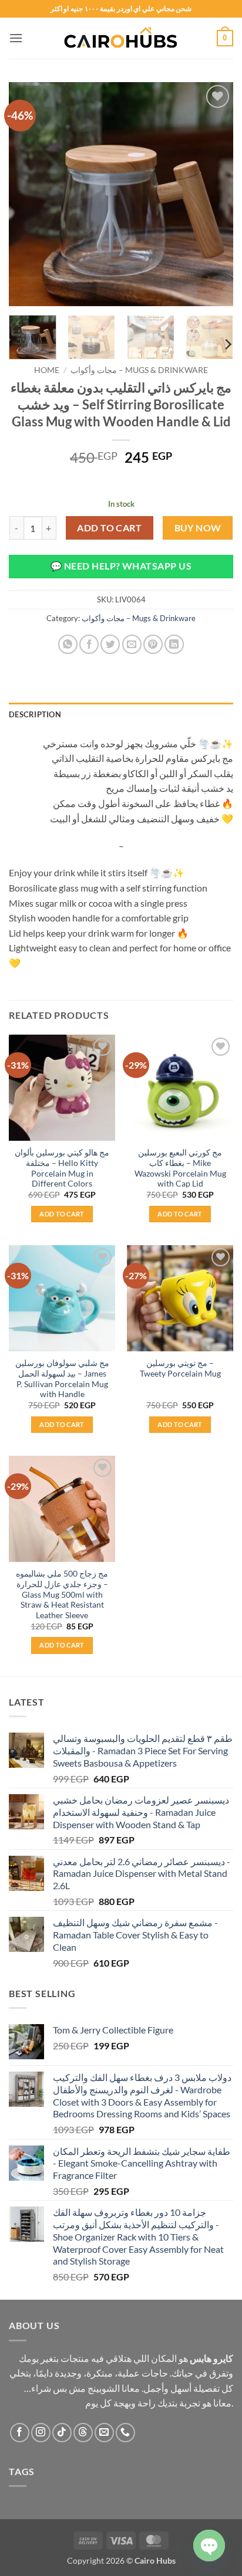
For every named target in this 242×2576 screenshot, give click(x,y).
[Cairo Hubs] (121, 38)
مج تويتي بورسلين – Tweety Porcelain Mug (180, 1368)
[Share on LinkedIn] (174, 644)
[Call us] (125, 2433)
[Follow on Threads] (83, 2433)
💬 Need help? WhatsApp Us (121, 566)
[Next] (214, 194)
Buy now (198, 528)
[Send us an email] (104, 2433)
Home (47, 370)
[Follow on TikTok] (62, 2433)
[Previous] (28, 194)
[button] (16, 38)
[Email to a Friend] (132, 644)
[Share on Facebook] (89, 644)
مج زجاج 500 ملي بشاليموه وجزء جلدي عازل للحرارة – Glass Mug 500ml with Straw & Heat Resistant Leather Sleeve (62, 1594)
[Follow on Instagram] (41, 2433)
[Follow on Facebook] (20, 2433)
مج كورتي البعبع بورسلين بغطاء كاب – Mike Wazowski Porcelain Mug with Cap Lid (180, 1168)
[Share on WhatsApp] (68, 644)
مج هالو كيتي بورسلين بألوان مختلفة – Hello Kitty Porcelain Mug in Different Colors (62, 1168)
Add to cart (109, 528)
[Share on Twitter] (110, 644)
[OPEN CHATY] (209, 2546)
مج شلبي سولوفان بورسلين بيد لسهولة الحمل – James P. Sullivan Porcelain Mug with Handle (62, 1379)
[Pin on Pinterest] (153, 644)
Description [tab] (35, 714)
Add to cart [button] (62, 1214)
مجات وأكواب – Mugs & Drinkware (139, 370)
